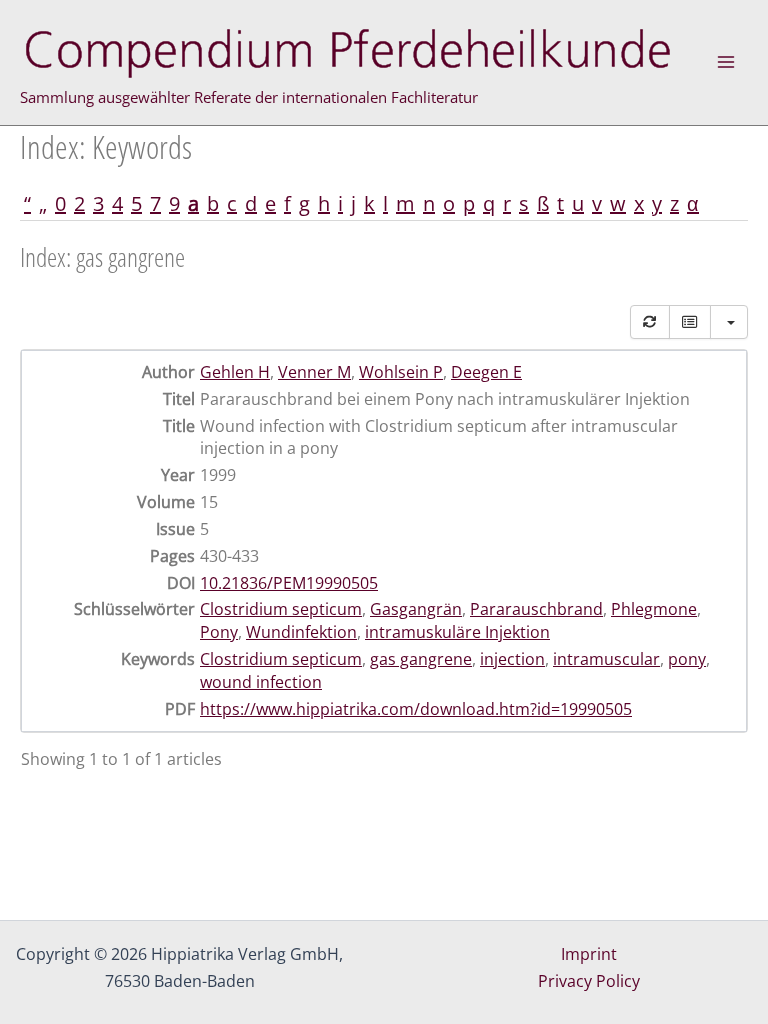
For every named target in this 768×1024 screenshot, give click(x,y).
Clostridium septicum (281, 609)
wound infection (261, 682)
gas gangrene (421, 659)
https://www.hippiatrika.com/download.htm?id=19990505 (416, 709)
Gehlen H (235, 372)
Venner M (314, 372)
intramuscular (606, 659)
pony (687, 659)
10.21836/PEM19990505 (289, 583)
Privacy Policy (589, 981)
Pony (219, 632)
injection (512, 659)
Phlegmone (654, 609)
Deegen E (486, 372)
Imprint (589, 954)
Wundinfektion (301, 632)
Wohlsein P (401, 372)
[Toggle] (690, 322)
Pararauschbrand (536, 609)
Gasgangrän (416, 609)
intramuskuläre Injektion (457, 632)
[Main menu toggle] (726, 62)
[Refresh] (650, 322)
